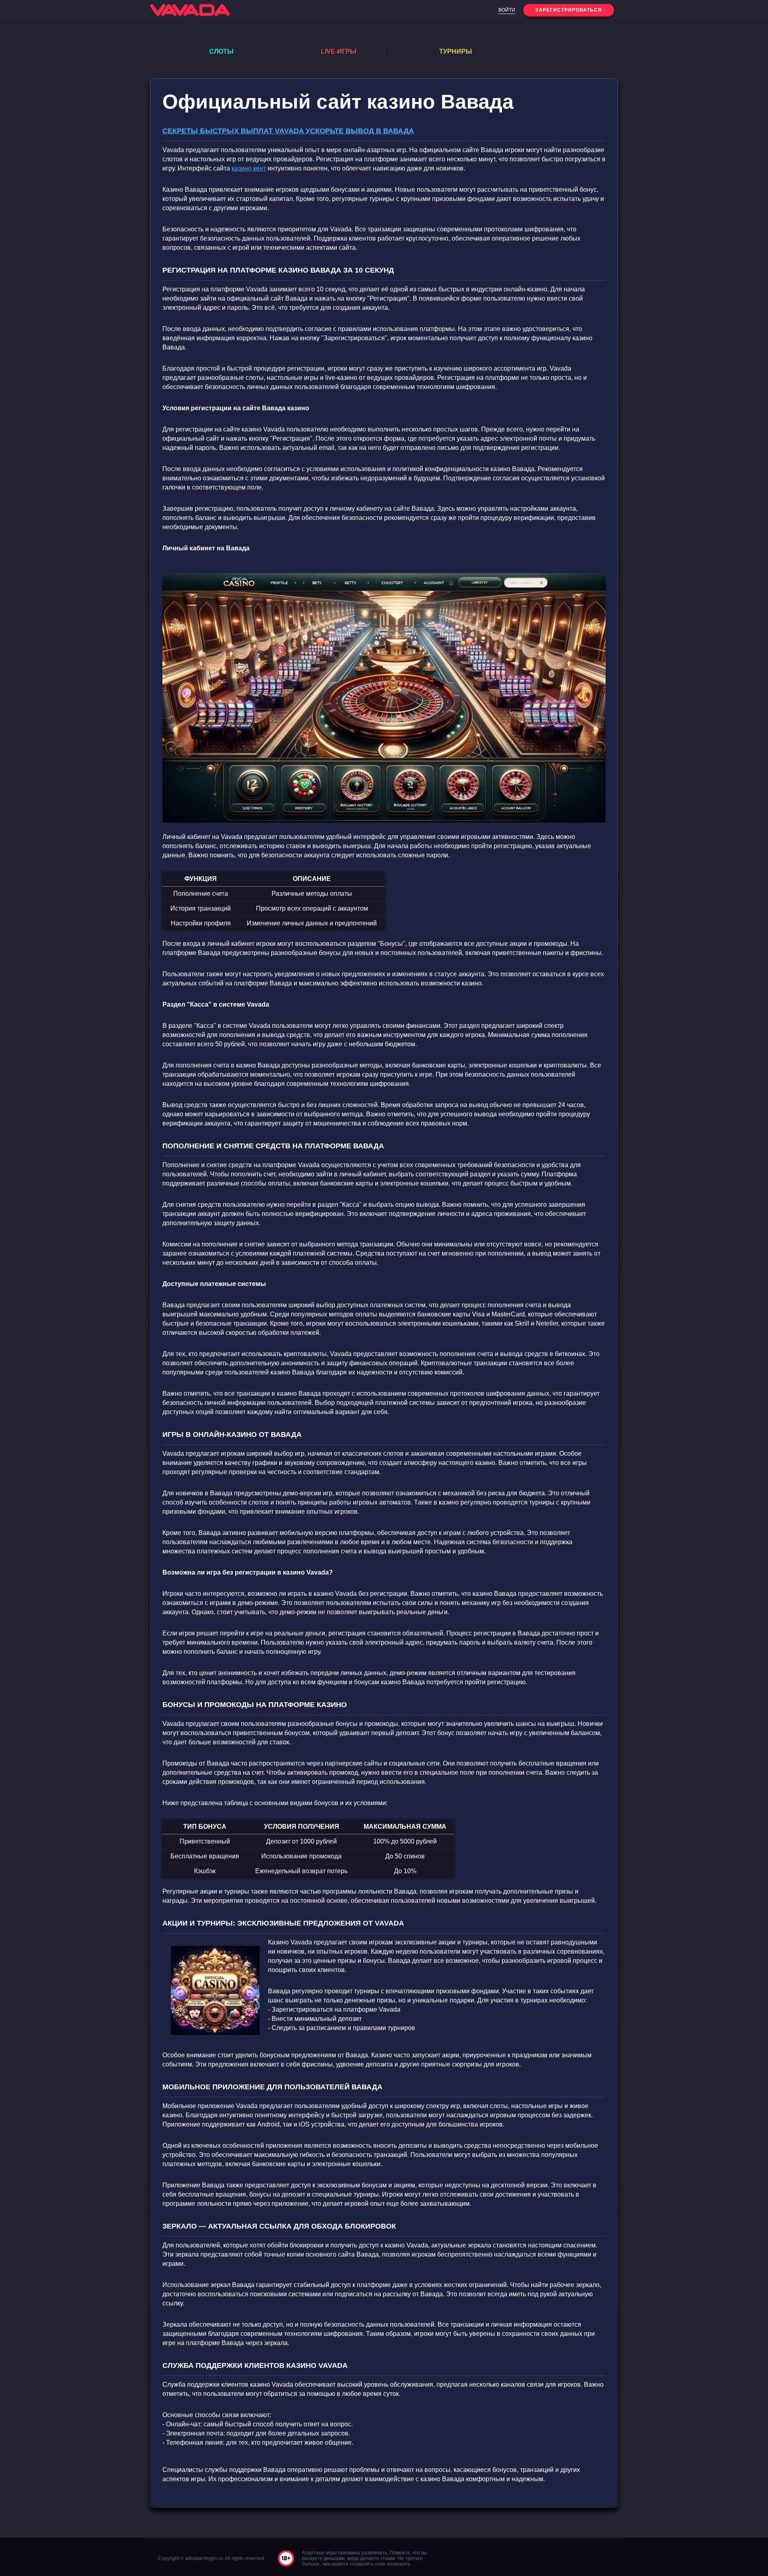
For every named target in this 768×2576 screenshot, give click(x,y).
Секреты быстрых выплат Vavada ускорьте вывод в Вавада (288, 131)
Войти (507, 10)
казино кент (249, 168)
